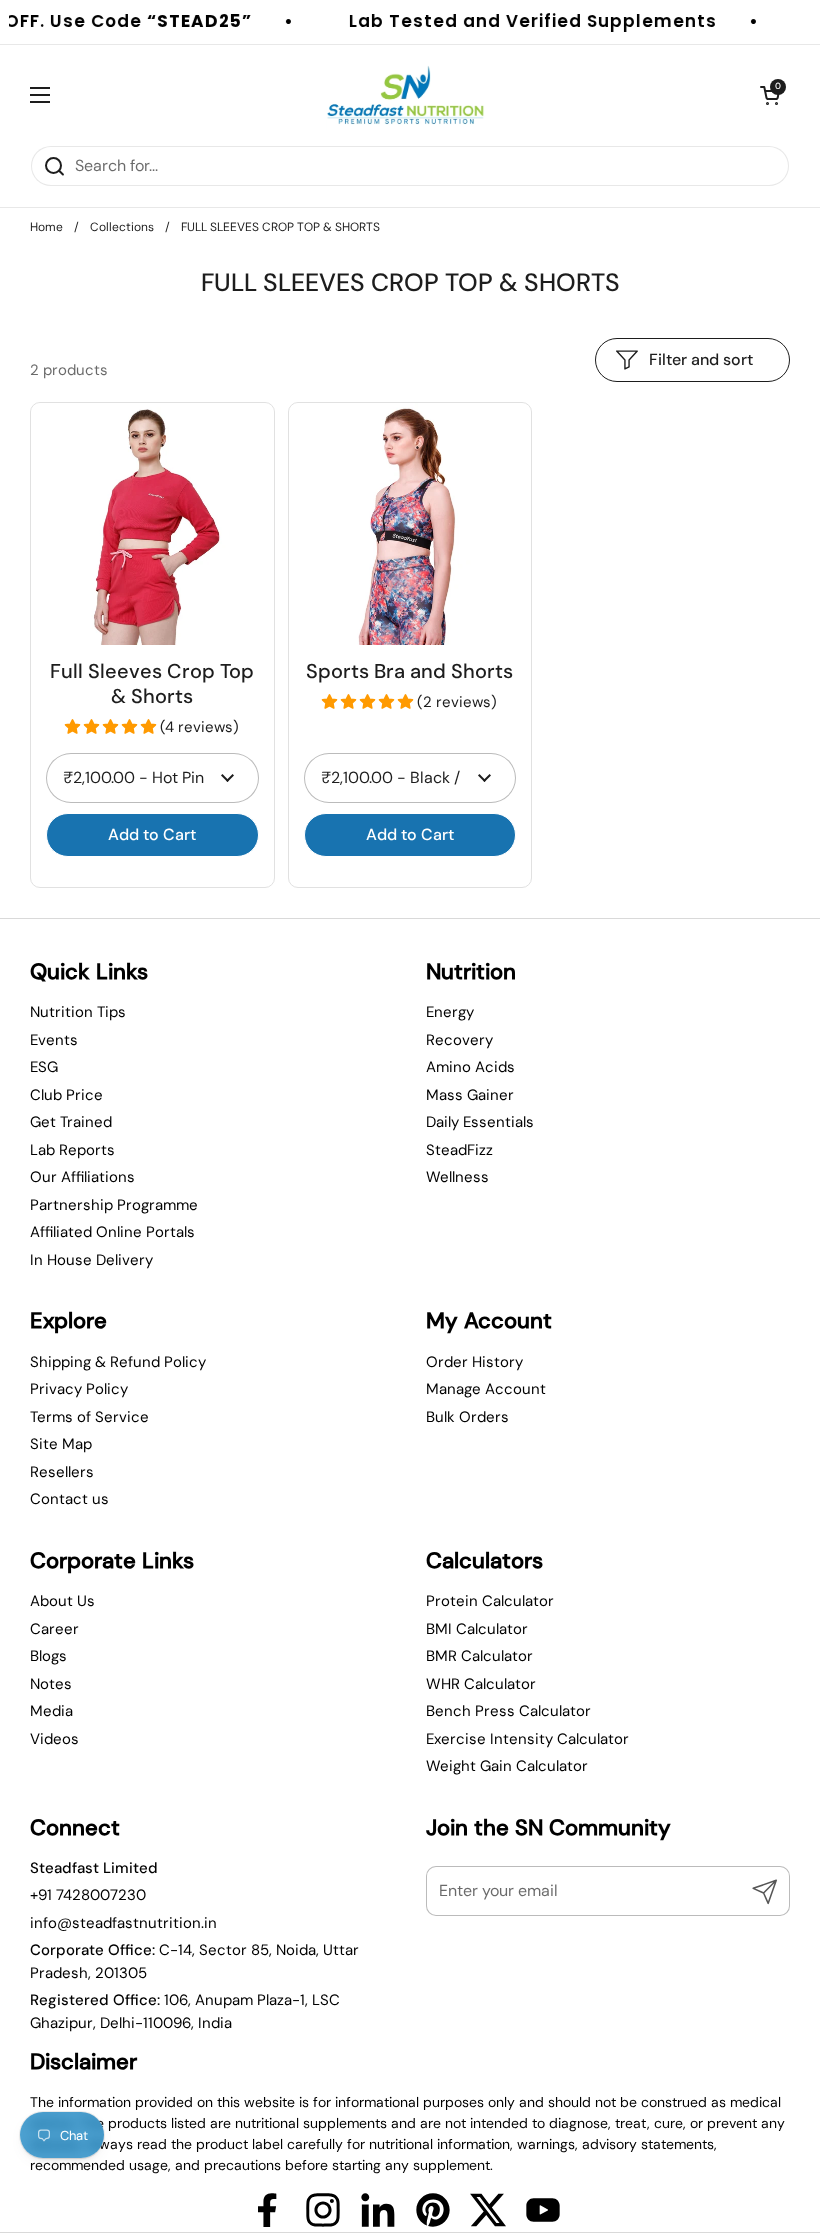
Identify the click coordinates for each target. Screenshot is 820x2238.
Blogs (48, 1656)
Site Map (61, 1444)
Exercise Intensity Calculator (527, 1739)
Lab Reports (72, 1150)
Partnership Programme (114, 1205)
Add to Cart (152, 834)
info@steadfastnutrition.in (123, 1923)
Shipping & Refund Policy (118, 1362)
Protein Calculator (490, 1601)
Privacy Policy (79, 1389)
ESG (44, 1067)
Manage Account (486, 1389)
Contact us (69, 1499)
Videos (54, 1739)
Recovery (459, 1040)
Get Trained (71, 1122)
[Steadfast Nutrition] (405, 95)
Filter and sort (701, 359)
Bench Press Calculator (508, 1711)
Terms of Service (89, 1417)
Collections (122, 227)
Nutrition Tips (78, 1012)
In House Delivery (91, 1260)
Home (46, 227)
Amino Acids (470, 1067)
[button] (112, 727)
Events (54, 1040)
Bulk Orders (467, 1417)
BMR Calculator (479, 1656)
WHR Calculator (481, 1684)
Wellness (457, 1177)
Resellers (62, 1472)
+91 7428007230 (88, 1895)
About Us (62, 1601)
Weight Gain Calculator (507, 1766)
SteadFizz (459, 1150)
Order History (474, 1362)
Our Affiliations (82, 1177)
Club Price (66, 1095)
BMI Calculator (477, 1629)
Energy (450, 1012)
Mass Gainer (470, 1095)
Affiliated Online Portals (112, 1232)
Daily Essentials (480, 1122)
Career (54, 1629)
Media (51, 1711)
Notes (51, 1684)
